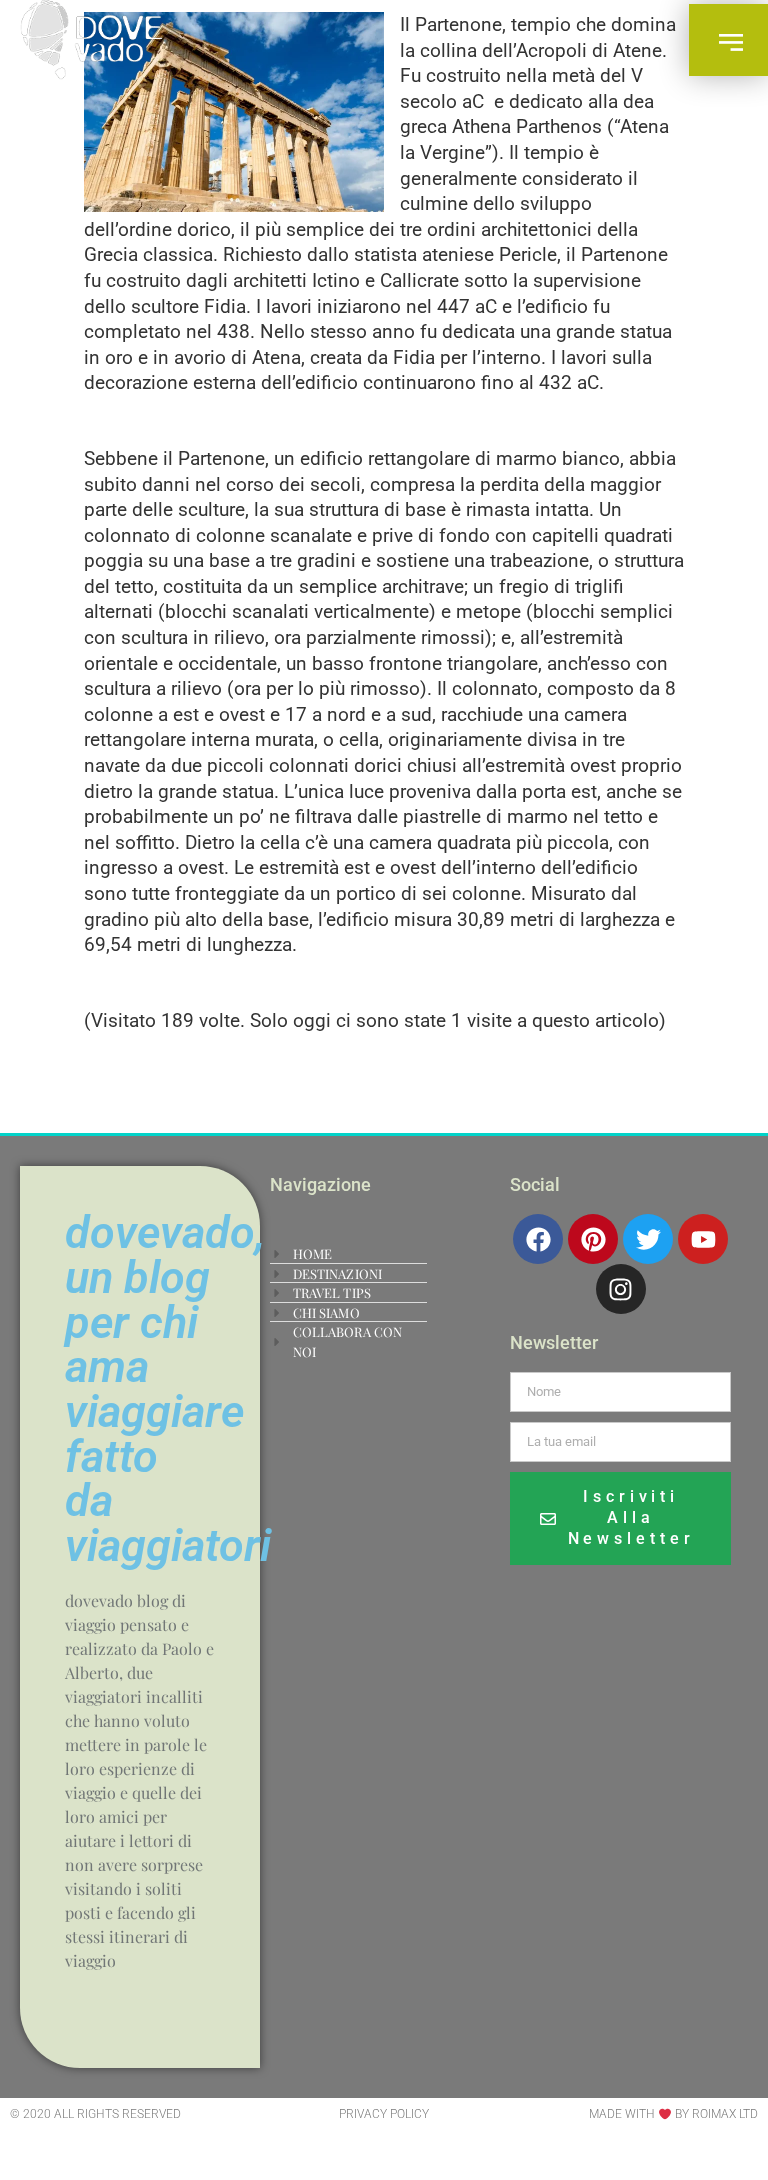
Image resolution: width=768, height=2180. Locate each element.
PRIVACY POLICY (384, 2114)
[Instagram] (621, 1289)
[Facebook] (538, 1239)
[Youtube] (703, 1239)
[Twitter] (648, 1239)
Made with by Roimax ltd (673, 2114)
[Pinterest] (593, 1239)
